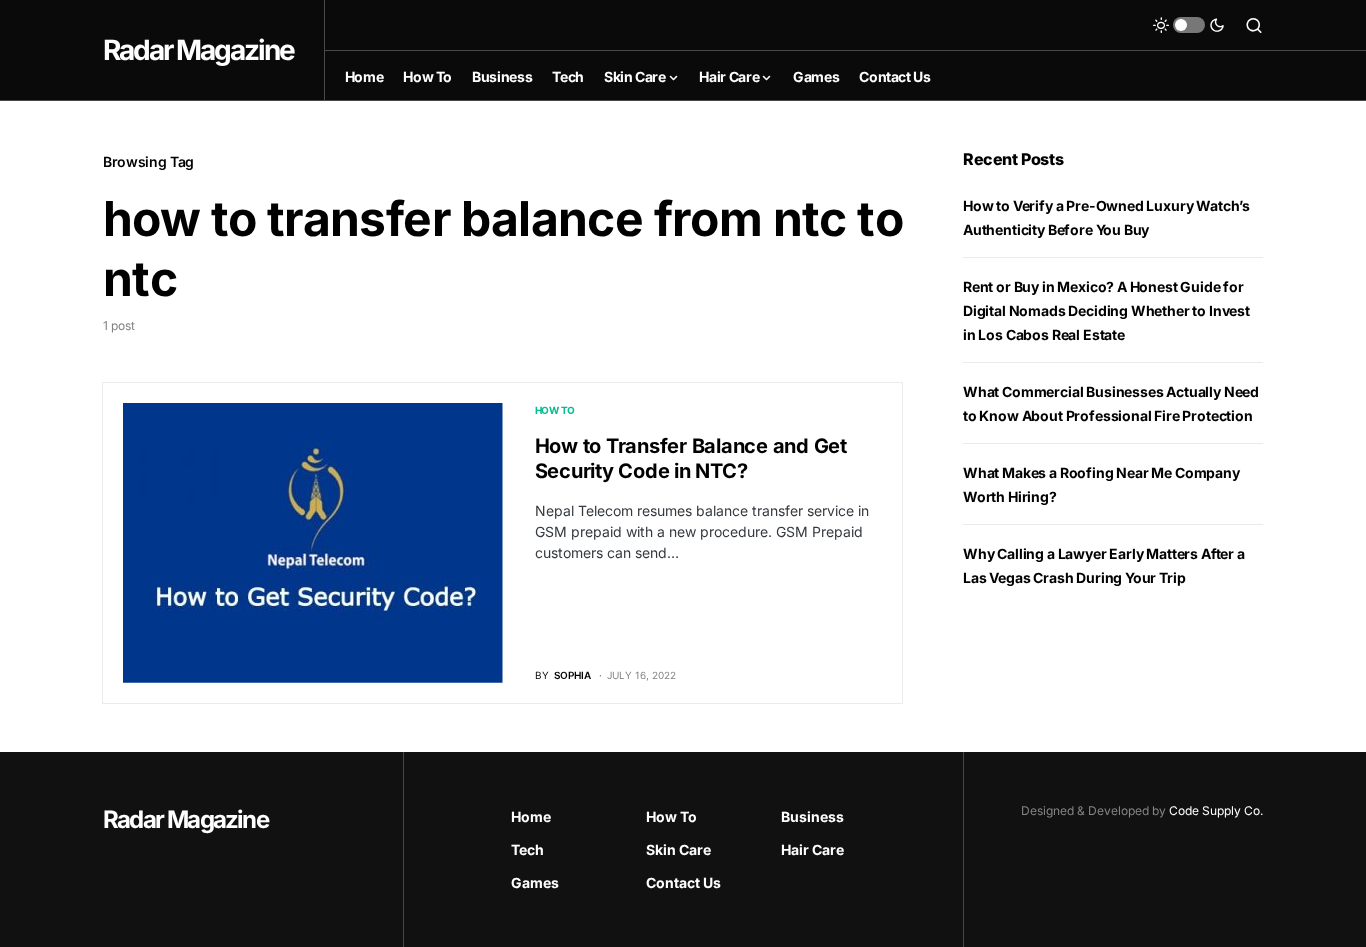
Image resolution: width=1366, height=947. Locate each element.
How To (555, 410)
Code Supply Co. (1216, 810)
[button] (1189, 25)
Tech (527, 849)
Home (531, 816)
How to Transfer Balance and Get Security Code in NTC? (691, 458)
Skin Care (678, 849)
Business (812, 816)
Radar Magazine (198, 50)
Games (535, 882)
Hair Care (812, 849)
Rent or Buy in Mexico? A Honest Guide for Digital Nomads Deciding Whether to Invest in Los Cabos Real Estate (1106, 310)
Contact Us (683, 882)
